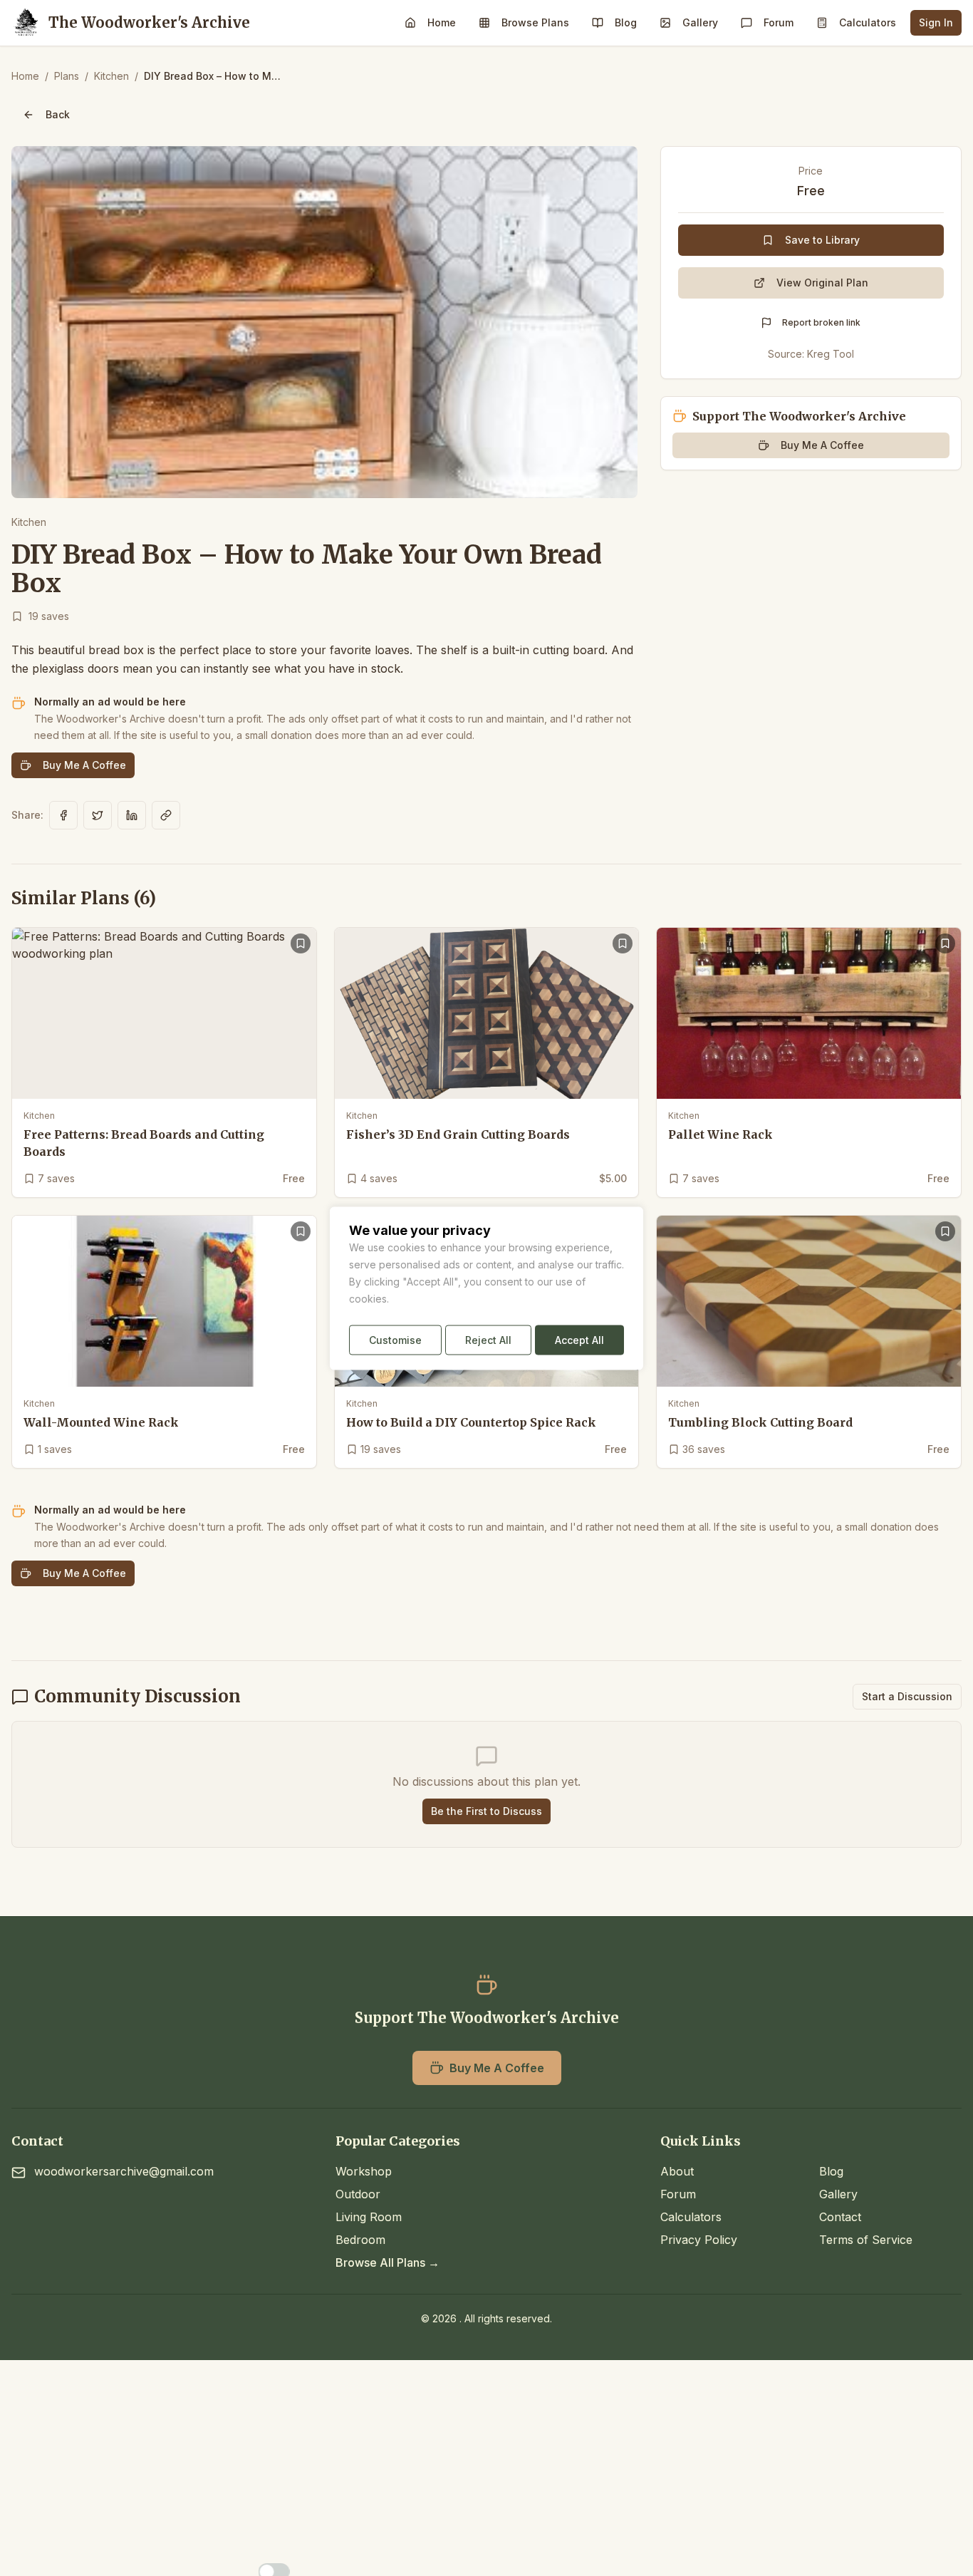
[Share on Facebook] (63, 815)
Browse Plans (535, 22)
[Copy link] (166, 815)
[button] (324, 322)
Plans (67, 76)
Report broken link (821, 322)
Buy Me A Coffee (84, 765)
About (677, 2171)
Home (442, 22)
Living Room (369, 2217)
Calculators (868, 22)
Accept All (579, 1339)
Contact (840, 2217)
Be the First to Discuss (486, 1811)
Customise (395, 1339)
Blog (626, 22)
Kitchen (111, 76)
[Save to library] (301, 943)
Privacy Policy (699, 2240)
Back (58, 114)
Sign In (936, 22)
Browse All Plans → (387, 2262)
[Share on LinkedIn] (132, 815)
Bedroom (360, 2240)
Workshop (364, 2171)
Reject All (488, 1339)
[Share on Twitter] (98, 815)
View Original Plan (822, 283)
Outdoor (358, 2194)
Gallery (700, 22)
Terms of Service (866, 2240)
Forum (779, 22)
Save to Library (822, 240)
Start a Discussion (907, 1696)
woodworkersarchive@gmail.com (124, 2171)
